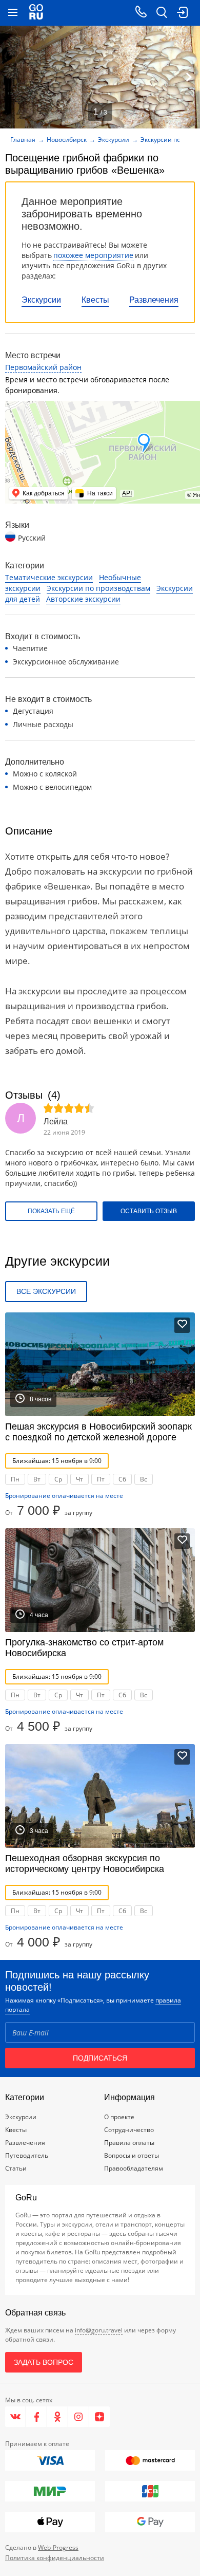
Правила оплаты (129, 2143)
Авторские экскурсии (83, 599)
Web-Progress (58, 2547)
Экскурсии (41, 300)
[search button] (162, 13)
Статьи (16, 2168)
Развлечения (154, 300)
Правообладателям (134, 2168)
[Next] (189, 77)
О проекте (119, 2117)
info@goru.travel (99, 2330)
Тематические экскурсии (49, 577)
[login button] (182, 13)
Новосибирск (67, 140)
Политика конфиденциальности (55, 2558)
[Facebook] (37, 2417)
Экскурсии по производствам (98, 588)
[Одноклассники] (58, 2417)
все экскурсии (46, 1291)
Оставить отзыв (149, 1211)
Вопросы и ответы (132, 2155)
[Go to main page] (36, 13)
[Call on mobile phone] (141, 13)
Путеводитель (27, 2155)
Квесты (95, 300)
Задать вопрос (44, 2362)
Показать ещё (51, 1211)
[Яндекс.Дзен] (99, 2417)
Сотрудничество (129, 2130)
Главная (23, 140)
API (127, 493)
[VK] (16, 2417)
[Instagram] (79, 2417)
